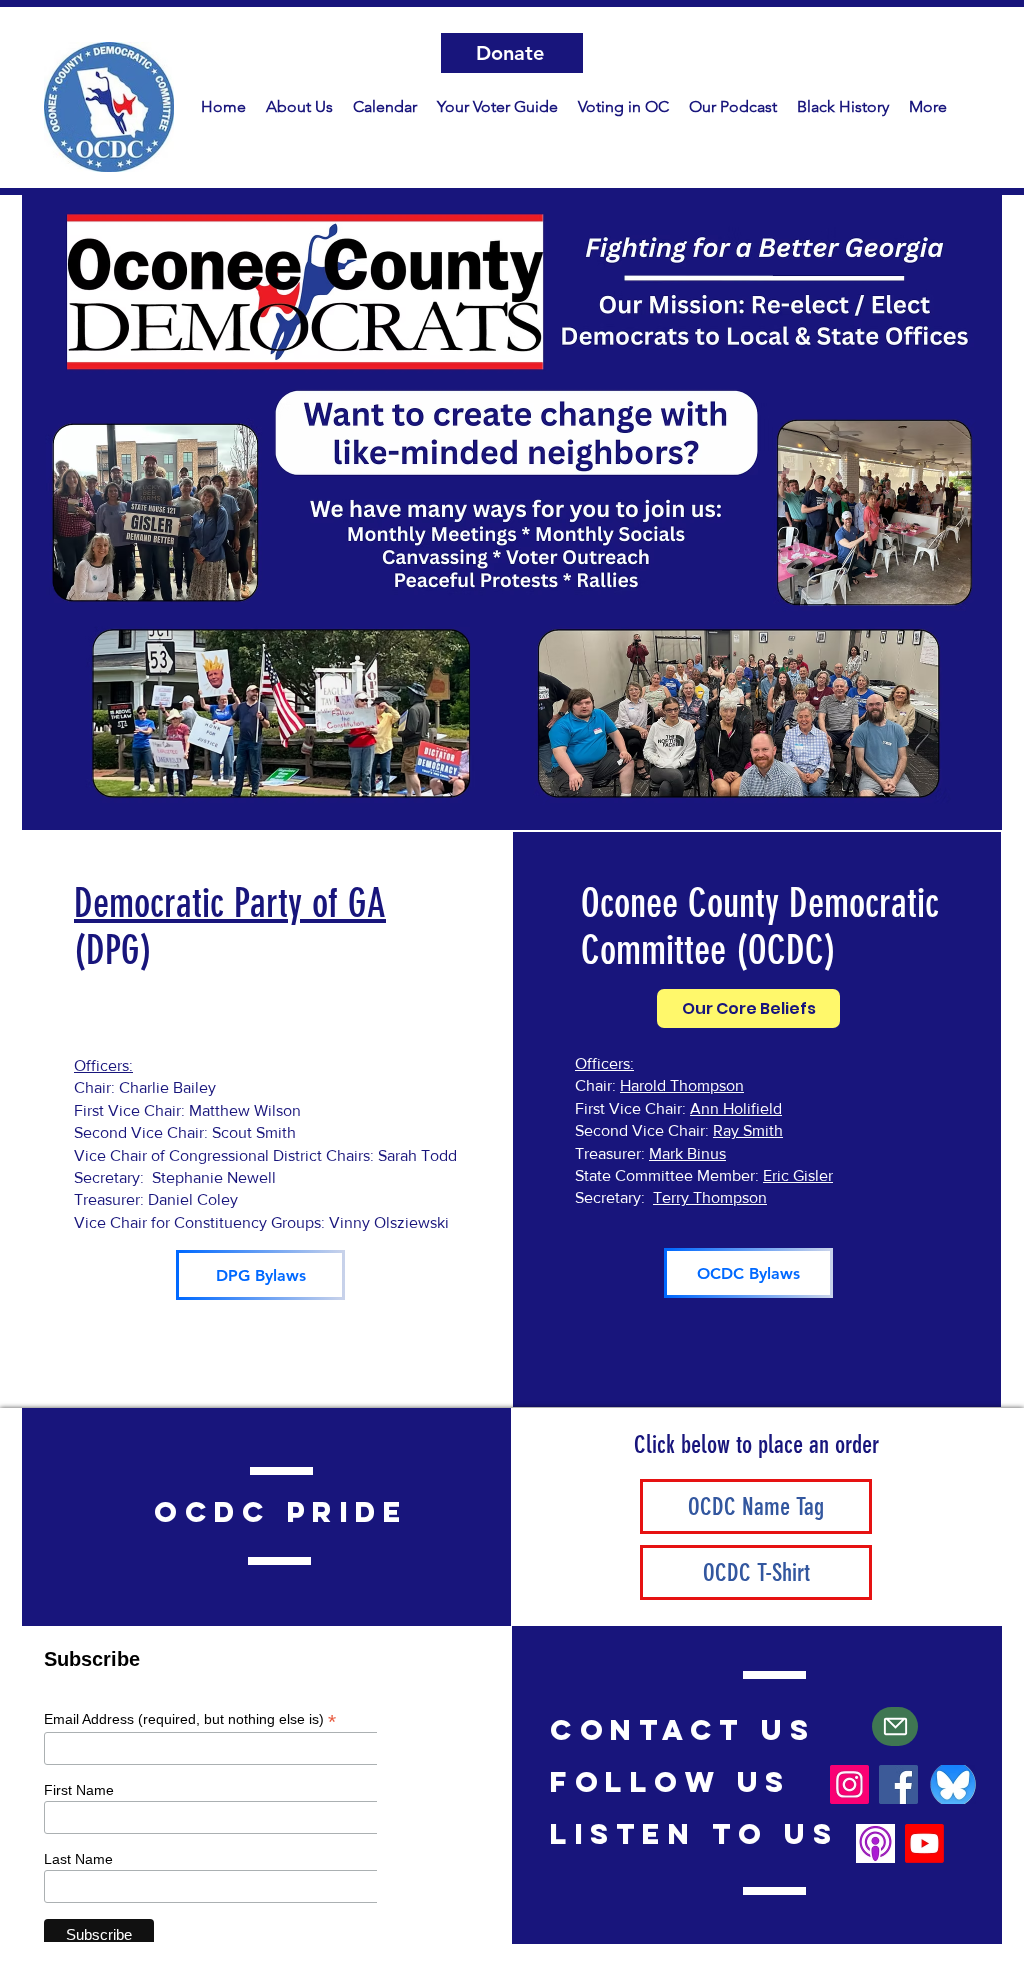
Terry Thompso (705, 1197)
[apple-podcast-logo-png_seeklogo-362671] (875, 1843)
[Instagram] (849, 1784)
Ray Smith (748, 1130)
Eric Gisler (798, 1175)
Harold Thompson (682, 1085)
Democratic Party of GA (230, 903)
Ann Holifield (736, 1108)
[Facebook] (898, 1784)
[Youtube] (924, 1843)
